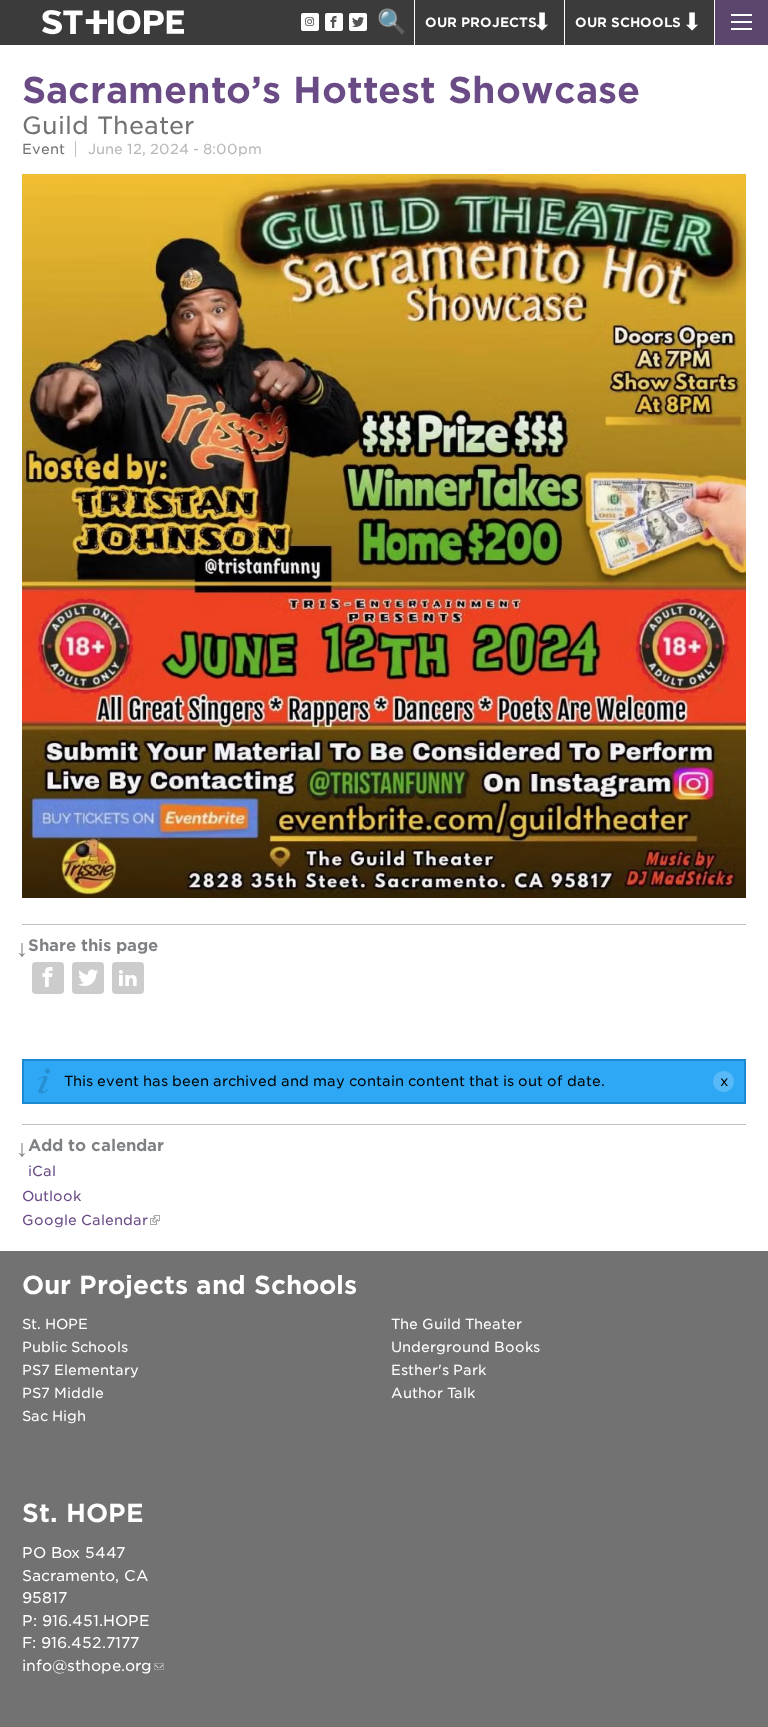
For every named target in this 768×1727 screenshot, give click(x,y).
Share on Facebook (48, 978)
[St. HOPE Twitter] (357, 23)
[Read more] (384, 539)
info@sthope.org (87, 1666)
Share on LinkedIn (128, 978)
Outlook (51, 1196)
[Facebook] (333, 23)
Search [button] (391, 22)
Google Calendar (85, 1220)
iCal (42, 1171)
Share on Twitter (88, 978)
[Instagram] (309, 23)
